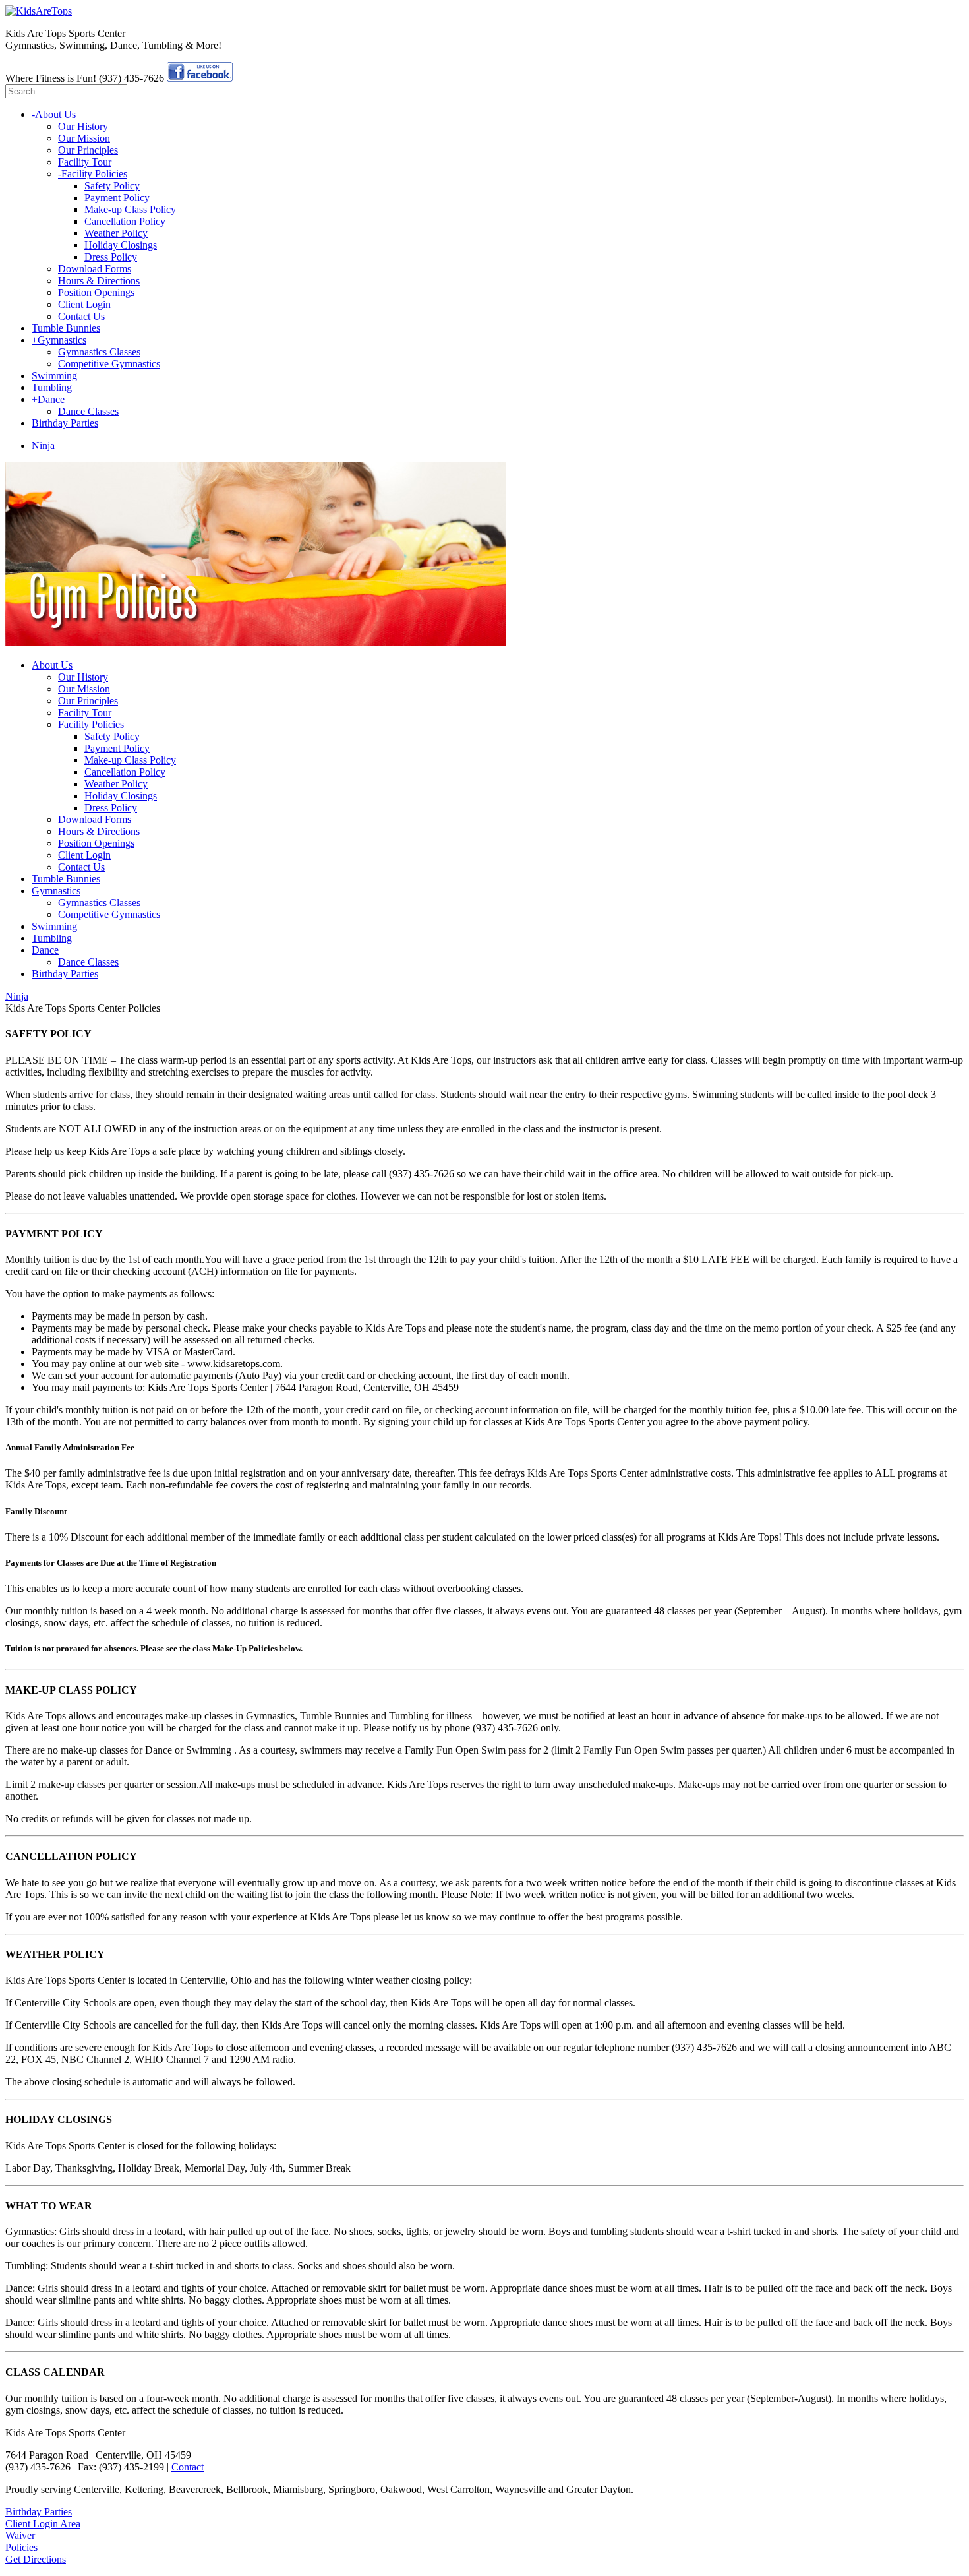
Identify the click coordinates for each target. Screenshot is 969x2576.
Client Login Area (43, 2524)
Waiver (20, 2535)
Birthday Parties (39, 2512)
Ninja (17, 996)
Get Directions (36, 2559)
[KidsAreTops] (39, 11)
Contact (188, 2467)
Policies (21, 2547)
